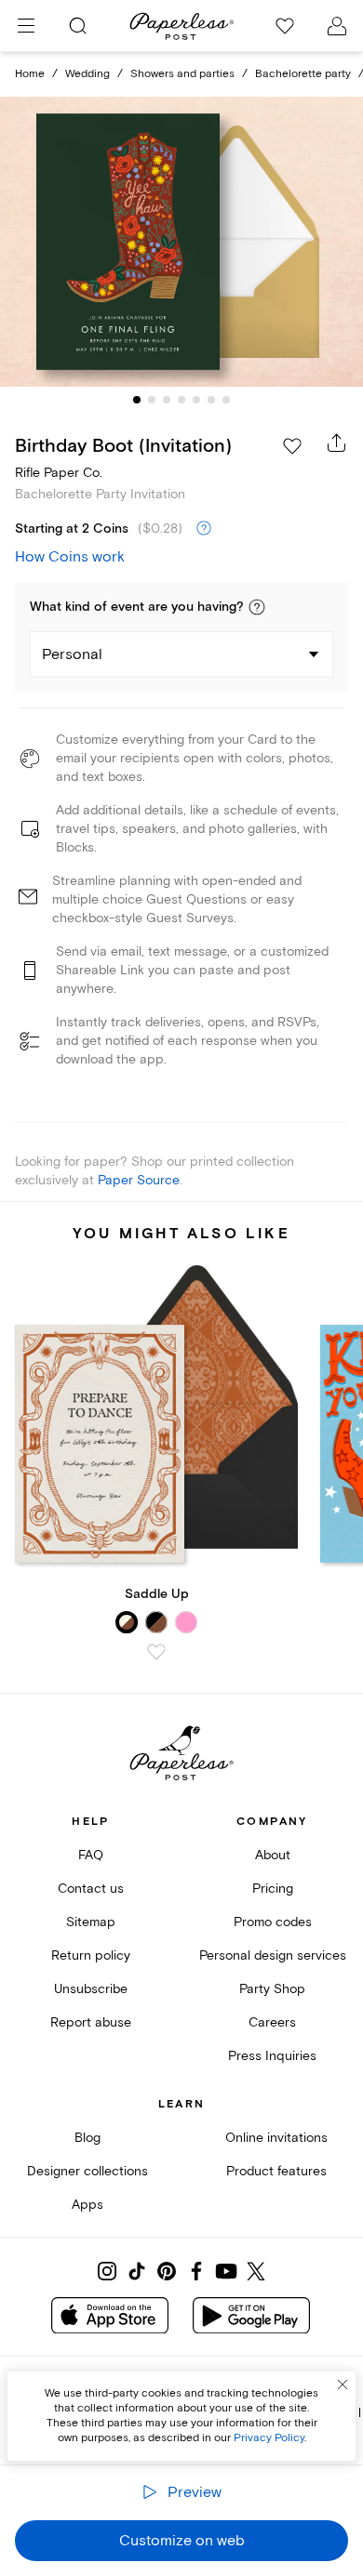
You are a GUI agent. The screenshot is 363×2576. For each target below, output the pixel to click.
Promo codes (273, 1922)
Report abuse (91, 2022)
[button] (257, 607)
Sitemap (91, 1922)
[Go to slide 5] (196, 400)
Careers (272, 2022)
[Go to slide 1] (137, 400)
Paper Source (139, 1180)
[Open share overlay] (337, 443)
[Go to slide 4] (181, 400)
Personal (72, 654)
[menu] (26, 26)
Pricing (273, 1889)
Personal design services (273, 1955)
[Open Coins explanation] (204, 529)
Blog (87, 2138)
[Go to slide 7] (226, 400)
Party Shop (272, 1989)
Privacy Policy (269, 2438)
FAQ (91, 1855)
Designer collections (87, 2171)
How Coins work (70, 557)
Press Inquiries (272, 2056)
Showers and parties (182, 74)
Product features (276, 2171)
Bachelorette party (303, 74)
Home (30, 74)
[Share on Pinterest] (167, 2271)
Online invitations (276, 2138)
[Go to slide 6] (211, 400)
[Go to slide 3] (167, 400)
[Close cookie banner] (343, 2384)
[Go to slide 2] (152, 400)
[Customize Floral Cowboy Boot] (181, 242)
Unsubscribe (91, 1989)
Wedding (87, 74)
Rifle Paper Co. (59, 473)
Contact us (91, 1889)
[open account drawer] (337, 26)
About (273, 1855)
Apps (87, 2205)
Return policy (91, 1955)
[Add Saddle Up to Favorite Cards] (156, 1652)
